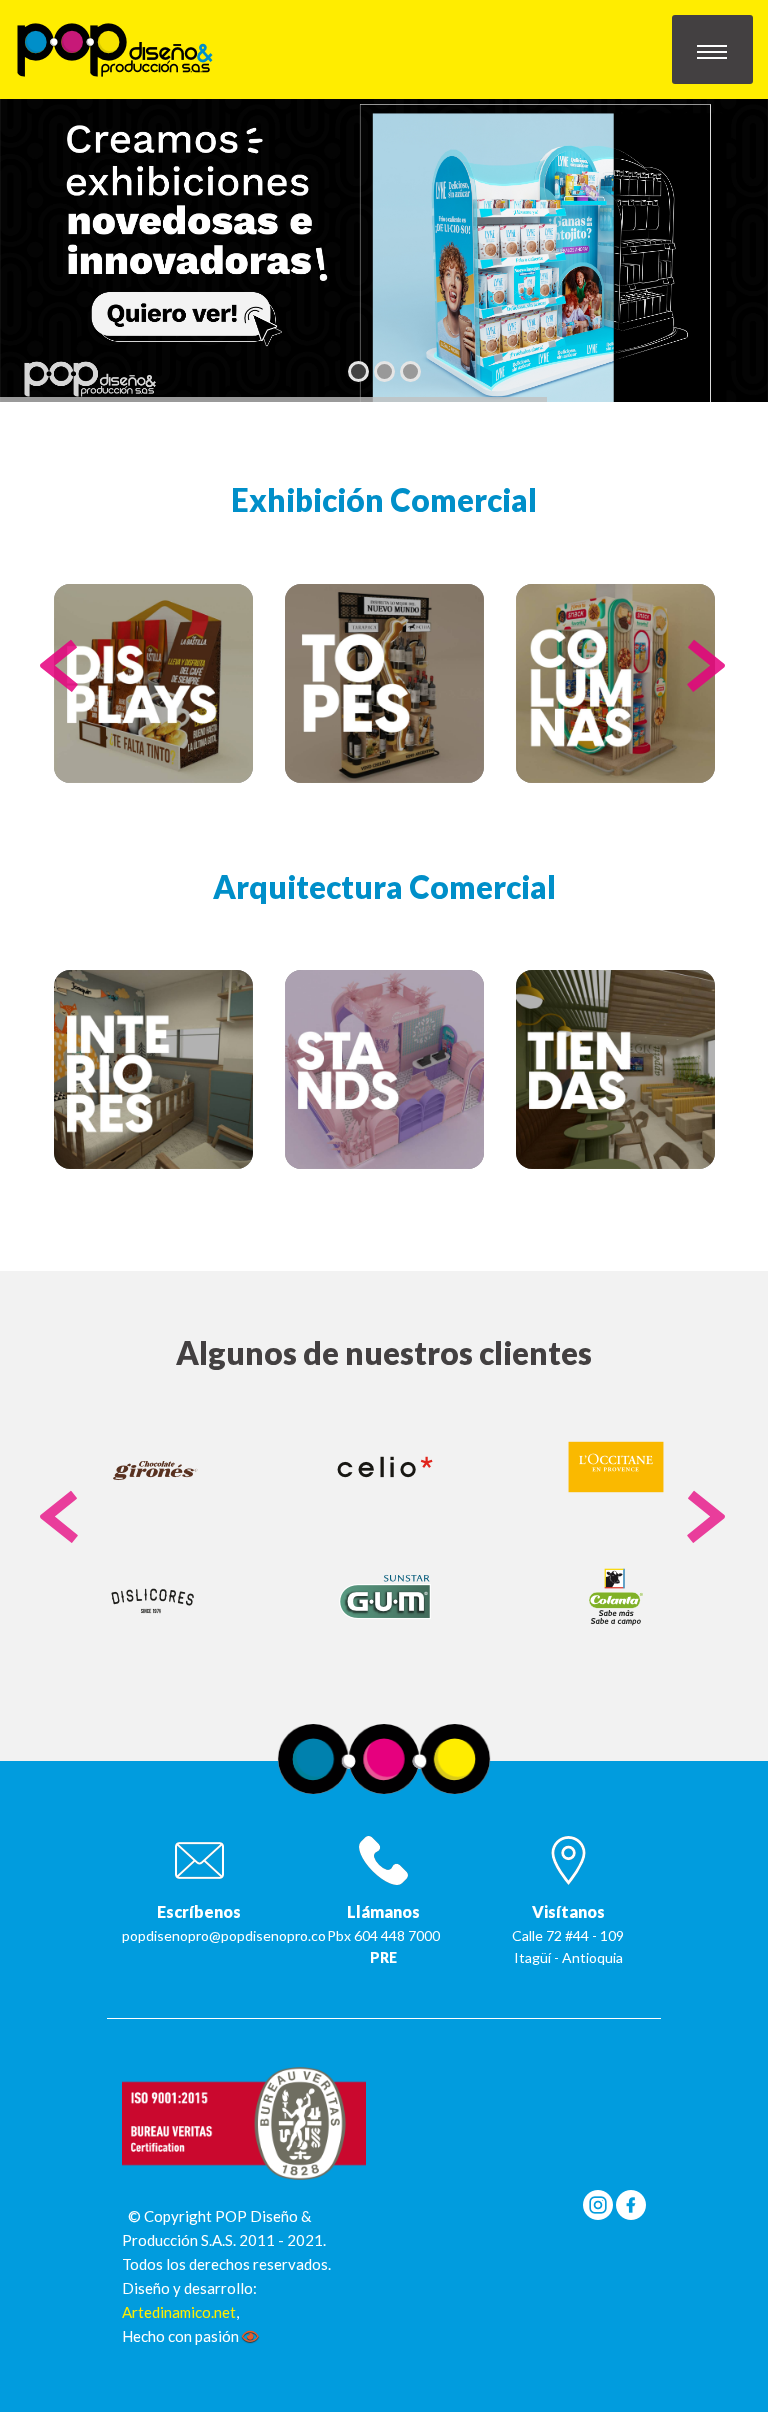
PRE (383, 1957)
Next (706, 686)
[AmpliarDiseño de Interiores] (153, 1069)
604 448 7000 (397, 1935)
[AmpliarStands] (384, 1069)
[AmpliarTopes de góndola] (384, 683)
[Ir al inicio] (115, 47)
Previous (61, 686)
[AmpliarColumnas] (615, 683)
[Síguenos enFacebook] (631, 2202)
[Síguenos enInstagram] (598, 2202)
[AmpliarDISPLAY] (153, 683)
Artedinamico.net (179, 2312)
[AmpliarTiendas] (615, 1069)
